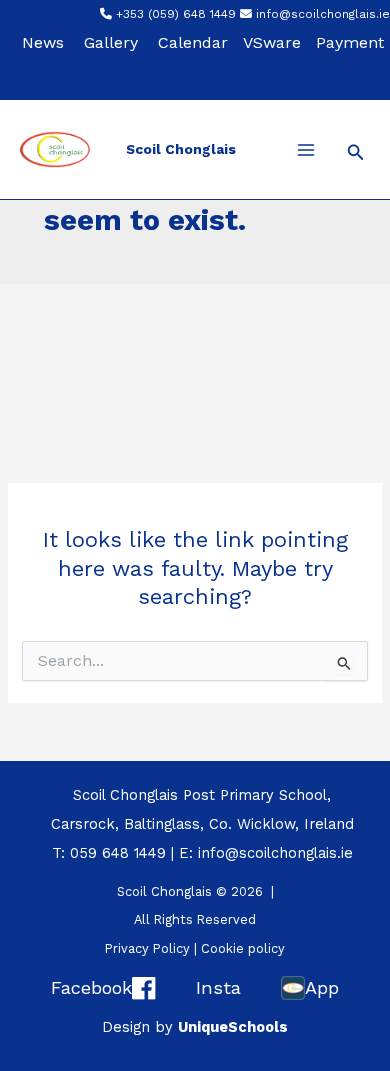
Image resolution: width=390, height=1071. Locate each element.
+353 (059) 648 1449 (176, 14)
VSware (272, 42)
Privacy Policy (147, 948)
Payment (350, 42)
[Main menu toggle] (306, 150)
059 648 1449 (118, 853)
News (43, 42)
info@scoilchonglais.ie (323, 14)
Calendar (193, 42)
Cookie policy (243, 948)
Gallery (111, 42)
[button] (356, 152)
